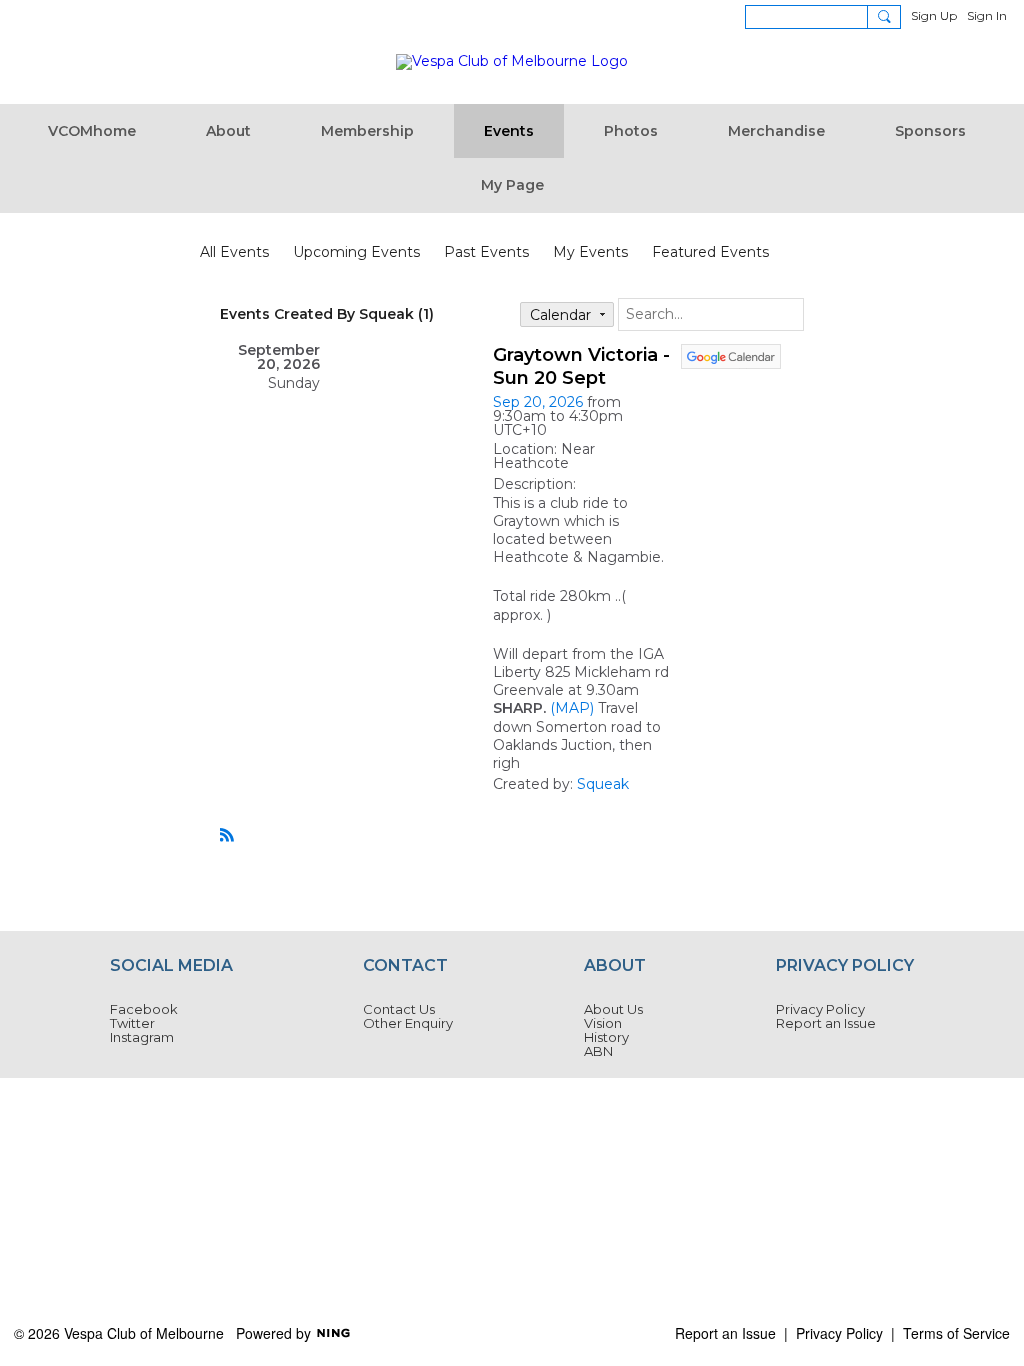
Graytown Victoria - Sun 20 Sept (581, 366)
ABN (598, 1051)
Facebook (144, 1009)
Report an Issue (826, 1023)
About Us (613, 1009)
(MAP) (572, 708)
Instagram (142, 1037)
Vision (603, 1023)
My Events (590, 252)
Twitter (132, 1023)
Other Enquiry (408, 1023)
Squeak (603, 784)
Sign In (987, 15)
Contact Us (399, 1009)
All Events (234, 252)
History (606, 1037)
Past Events (486, 252)
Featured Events (710, 252)
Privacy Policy (820, 1009)
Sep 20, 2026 (538, 402)
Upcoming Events (356, 252)
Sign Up (934, 15)
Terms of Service (956, 1333)
